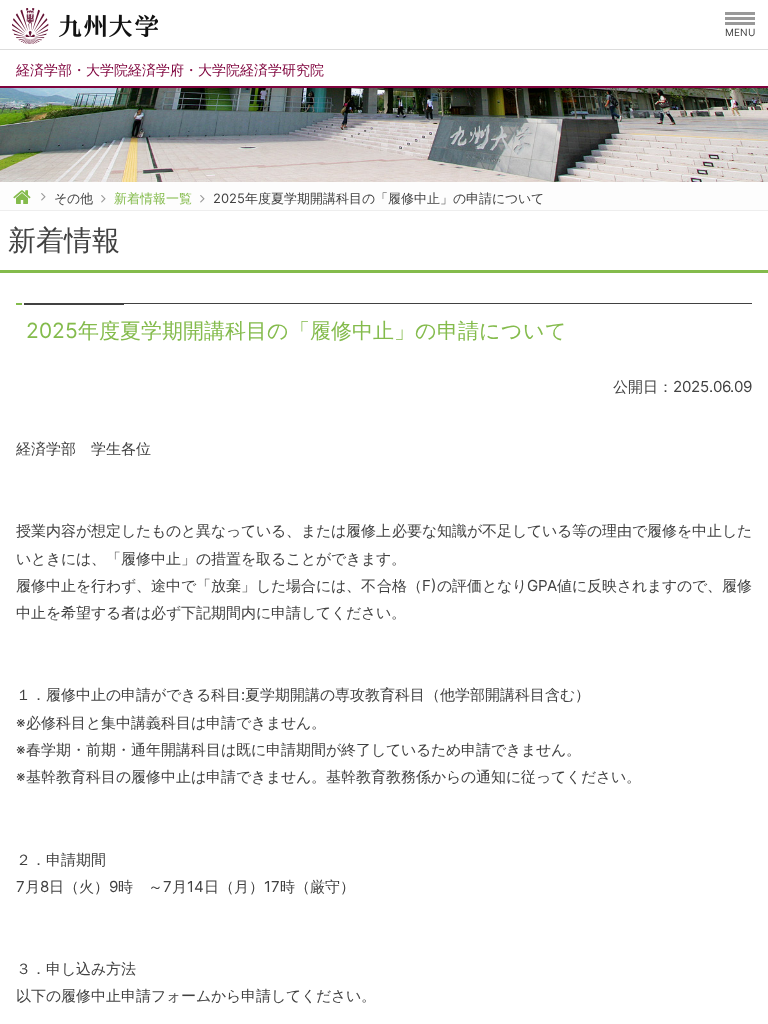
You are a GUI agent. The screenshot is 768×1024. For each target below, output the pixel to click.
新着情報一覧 (153, 198)
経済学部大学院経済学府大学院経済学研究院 (170, 69)
